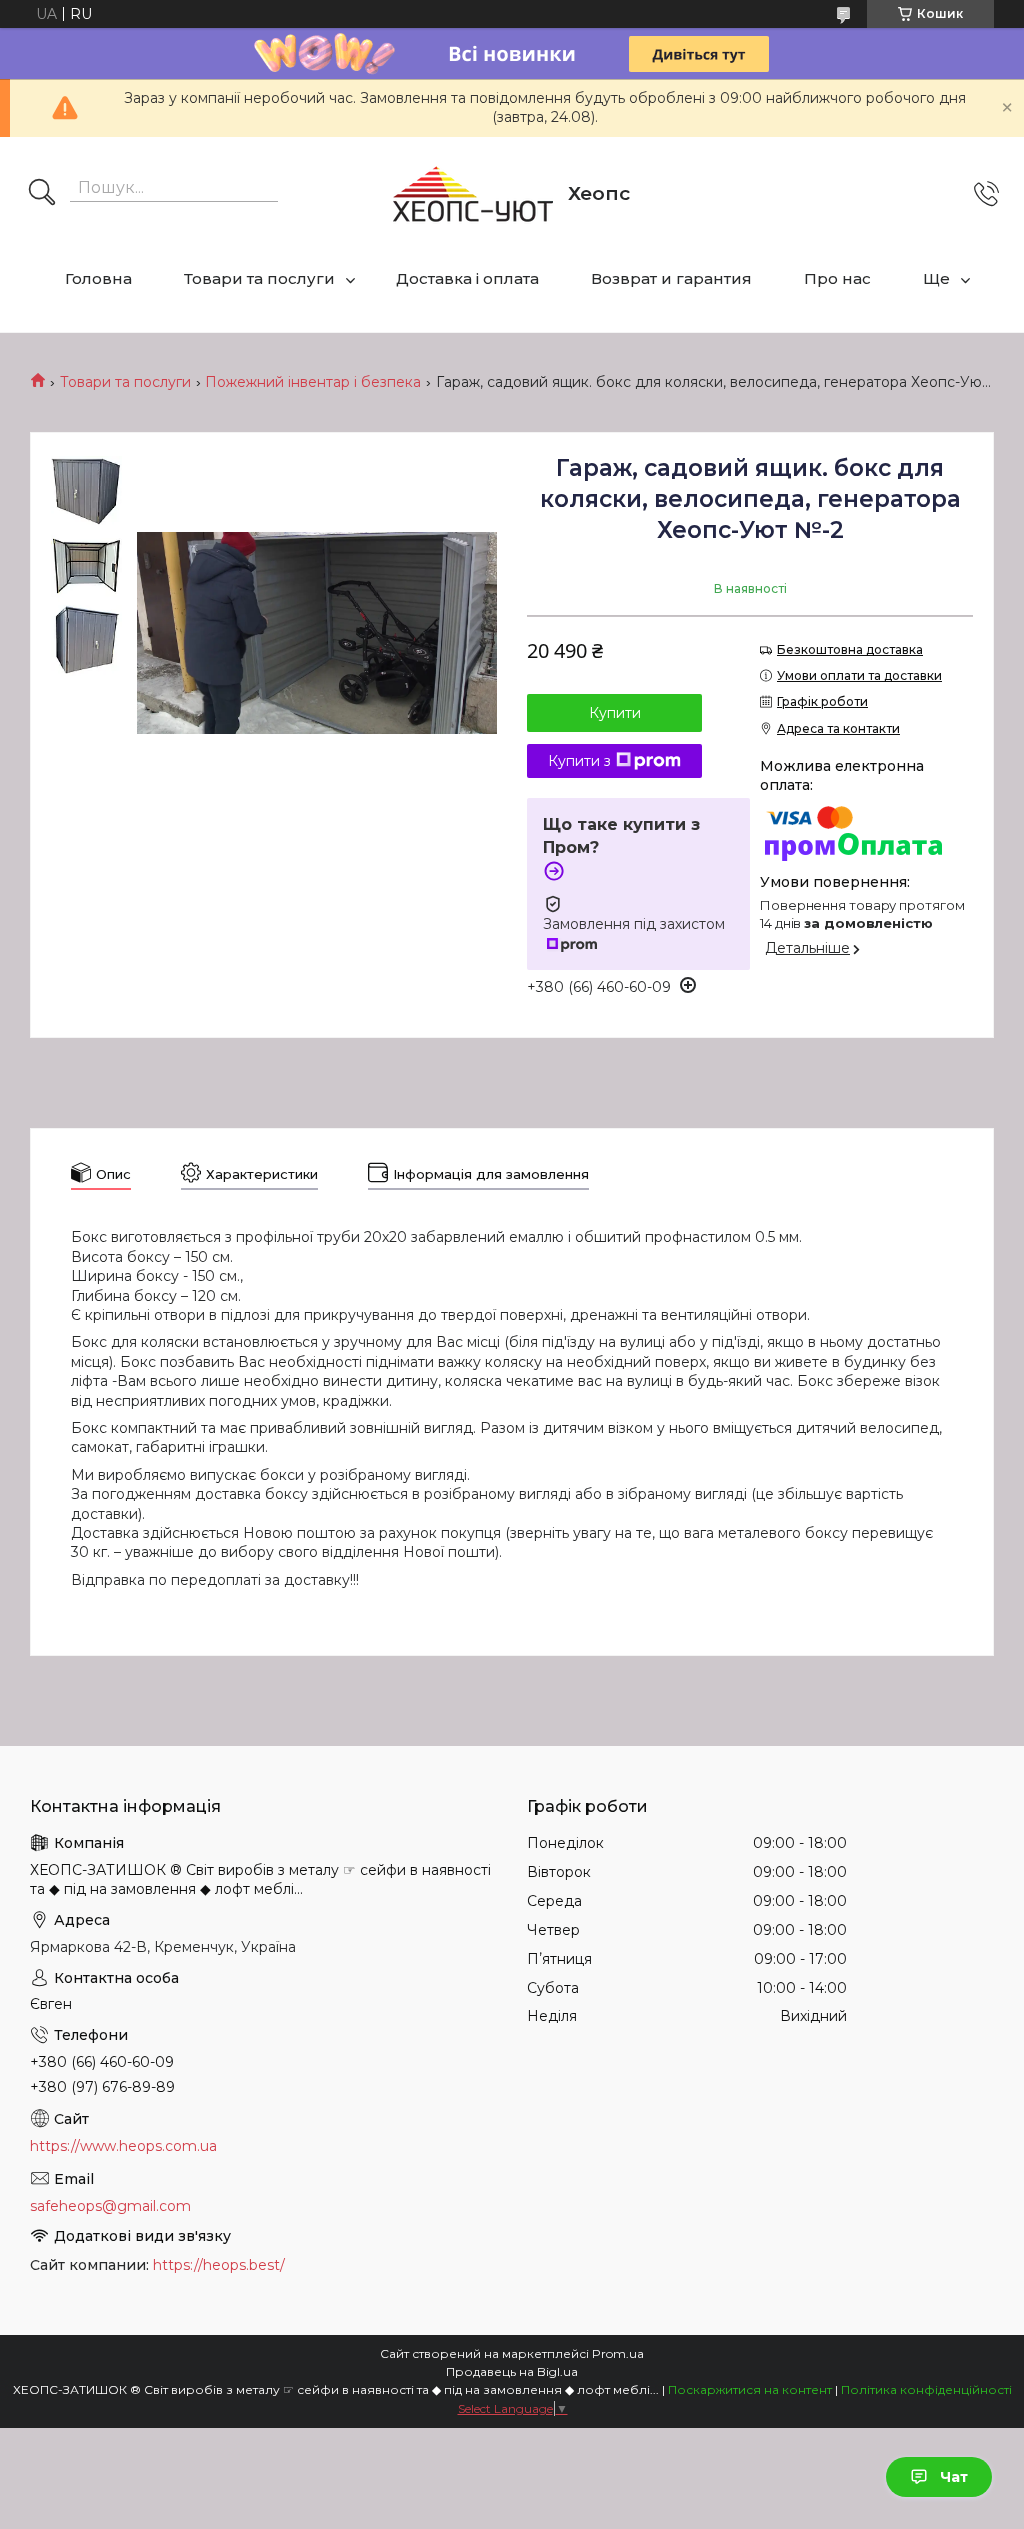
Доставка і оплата (467, 278)
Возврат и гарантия (671, 278)
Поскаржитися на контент (750, 2389)
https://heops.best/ (219, 2265)
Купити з (579, 761)
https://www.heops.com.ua (123, 2146)
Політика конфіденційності (926, 2389)
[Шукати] (42, 194)
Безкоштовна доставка (850, 649)
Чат (954, 2477)
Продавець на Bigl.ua (512, 2371)
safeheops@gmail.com (110, 2206)
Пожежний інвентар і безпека (313, 382)
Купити (615, 713)
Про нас (837, 278)
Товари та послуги (259, 278)
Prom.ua (618, 2353)
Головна (98, 278)
